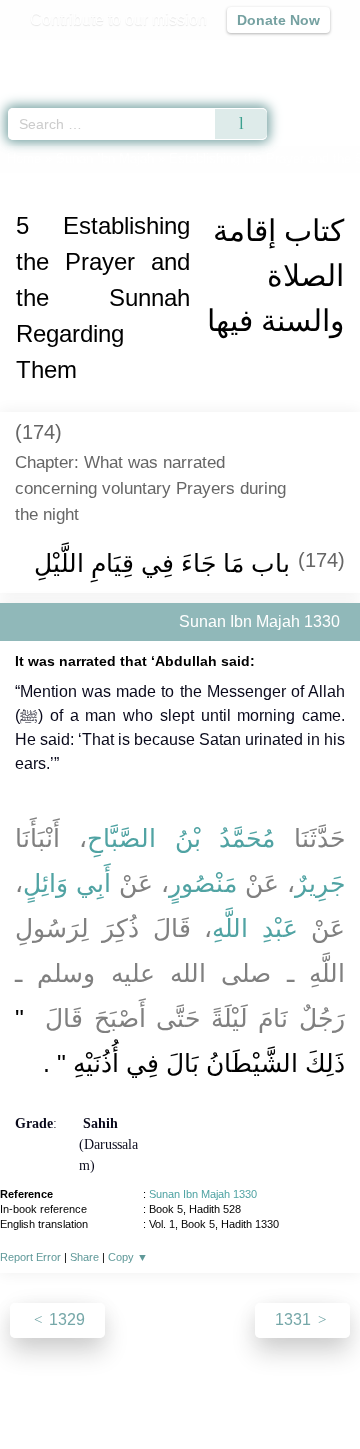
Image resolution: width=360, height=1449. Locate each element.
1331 (295, 1319)
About (35, 1390)
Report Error (30, 1257)
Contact (310, 1390)
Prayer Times (221, 55)
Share (84, 1257)
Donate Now (278, 20)
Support (149, 1390)
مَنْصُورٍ (203, 883)
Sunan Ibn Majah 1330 (203, 1194)
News (88, 1390)
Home (24, 158)
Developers (230, 1390)
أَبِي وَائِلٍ (67, 883)
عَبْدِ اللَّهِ (254, 928)
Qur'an (65, 55)
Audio (301, 55)
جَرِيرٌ (320, 883)
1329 (65, 1319)
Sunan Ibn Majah (105, 158)
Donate (180, 1414)
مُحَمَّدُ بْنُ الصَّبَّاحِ (181, 838)
